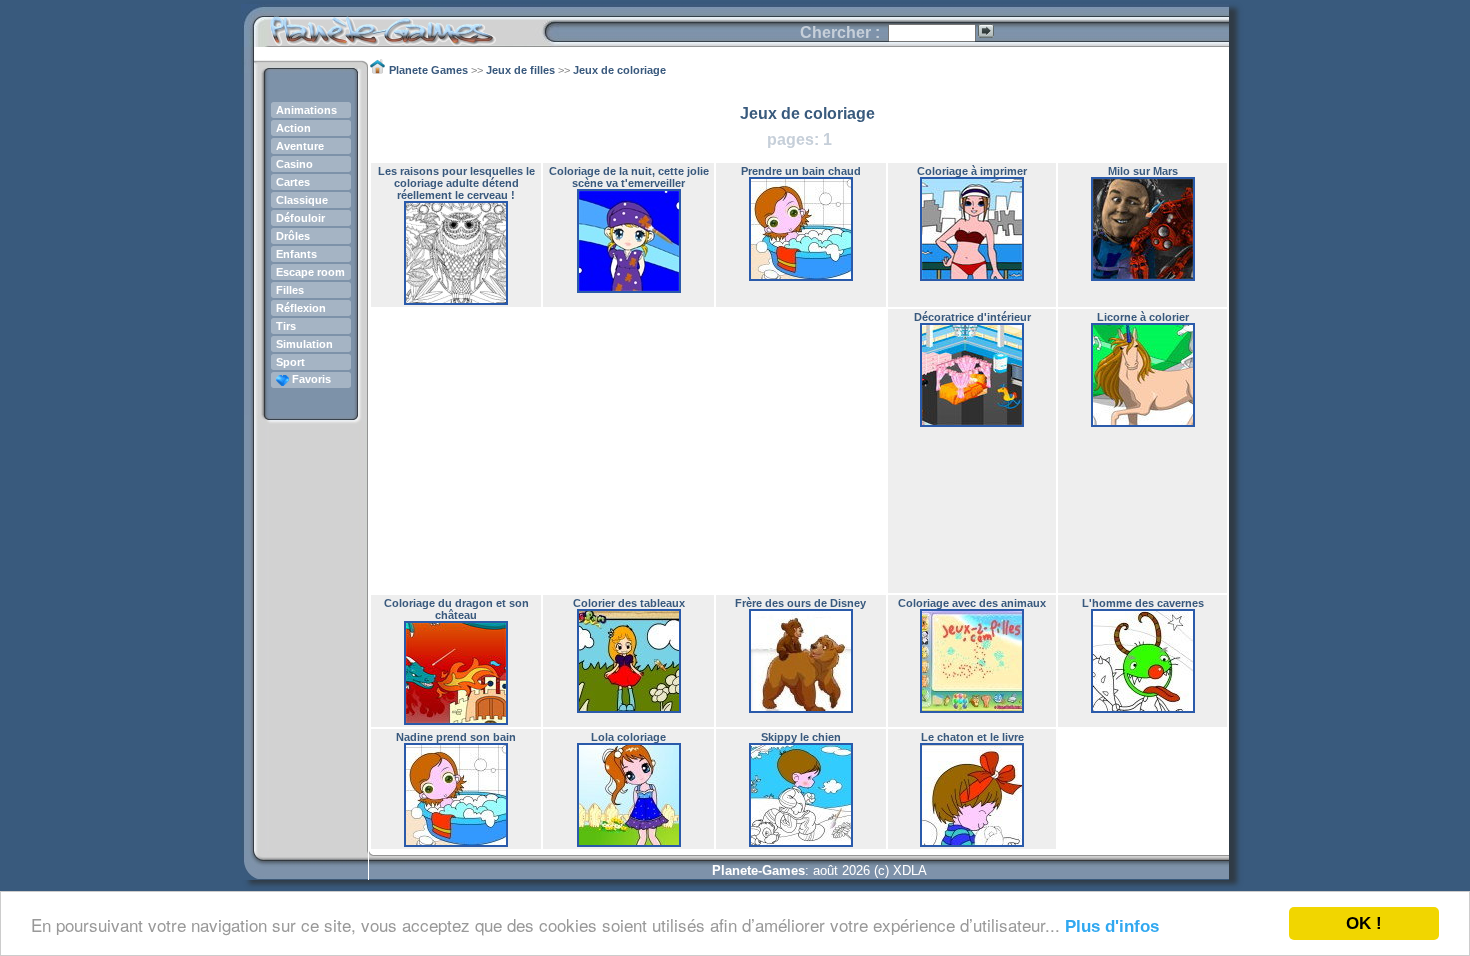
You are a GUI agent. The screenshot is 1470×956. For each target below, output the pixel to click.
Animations (306, 110)
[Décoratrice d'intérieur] (972, 423)
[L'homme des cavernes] (1143, 709)
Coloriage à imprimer (972, 171)
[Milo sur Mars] (1143, 277)
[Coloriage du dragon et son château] (456, 721)
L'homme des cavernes (1143, 603)
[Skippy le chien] (801, 843)
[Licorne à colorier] (1143, 423)
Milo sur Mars (1143, 171)
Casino (294, 164)
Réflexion (301, 308)
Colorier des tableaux (629, 603)
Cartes (293, 182)
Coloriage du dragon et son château (456, 609)
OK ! (1364, 923)
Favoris (310, 379)
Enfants (296, 254)
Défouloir (300, 218)
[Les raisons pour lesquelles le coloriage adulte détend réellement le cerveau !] (456, 301)
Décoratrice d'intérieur (972, 317)
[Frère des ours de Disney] (801, 709)
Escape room (310, 272)
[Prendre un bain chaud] (801, 277)
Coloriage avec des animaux (972, 603)
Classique (302, 200)
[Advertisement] (629, 451)
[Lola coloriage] (629, 843)
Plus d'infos (1112, 926)
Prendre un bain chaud (801, 171)
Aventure (300, 146)
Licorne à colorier (1143, 317)
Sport (290, 362)
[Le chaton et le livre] (972, 843)
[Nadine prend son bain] (456, 843)
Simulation (304, 344)
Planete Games (398, 25)
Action (293, 128)
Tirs (286, 326)
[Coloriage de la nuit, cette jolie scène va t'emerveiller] (629, 289)
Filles (290, 290)
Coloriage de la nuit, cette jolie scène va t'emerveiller (629, 177)
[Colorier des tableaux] (629, 709)
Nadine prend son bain (456, 737)
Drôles (293, 236)
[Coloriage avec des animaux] (972, 709)
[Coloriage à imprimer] (972, 277)
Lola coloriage (628, 737)
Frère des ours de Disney (800, 603)
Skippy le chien (801, 737)
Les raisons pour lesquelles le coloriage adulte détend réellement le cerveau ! (456, 183)
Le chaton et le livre (972, 737)
